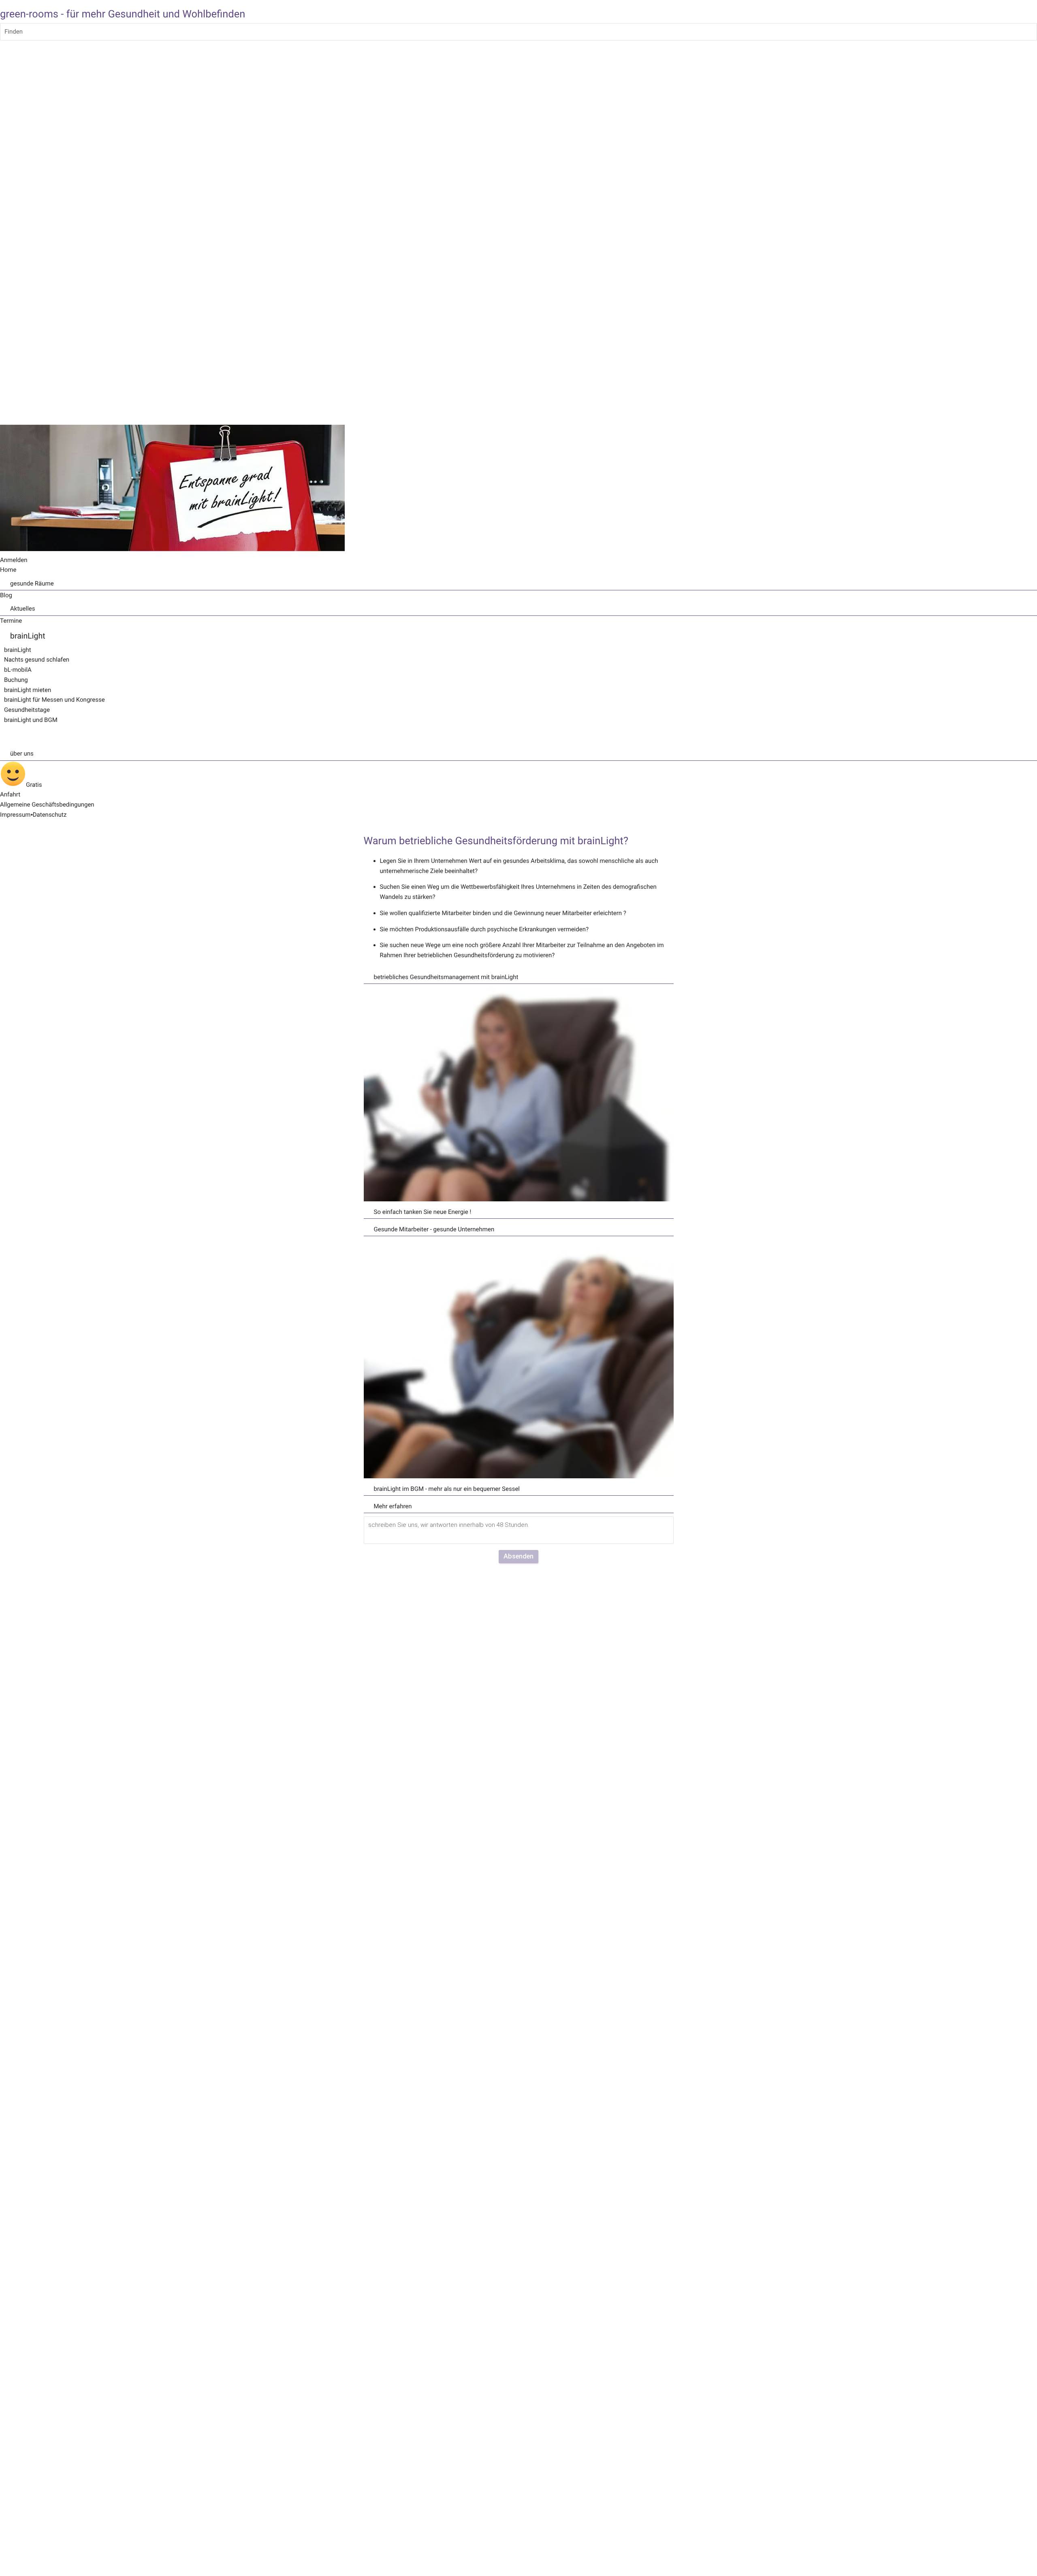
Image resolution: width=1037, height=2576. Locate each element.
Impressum (15, 815)
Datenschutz (50, 815)
